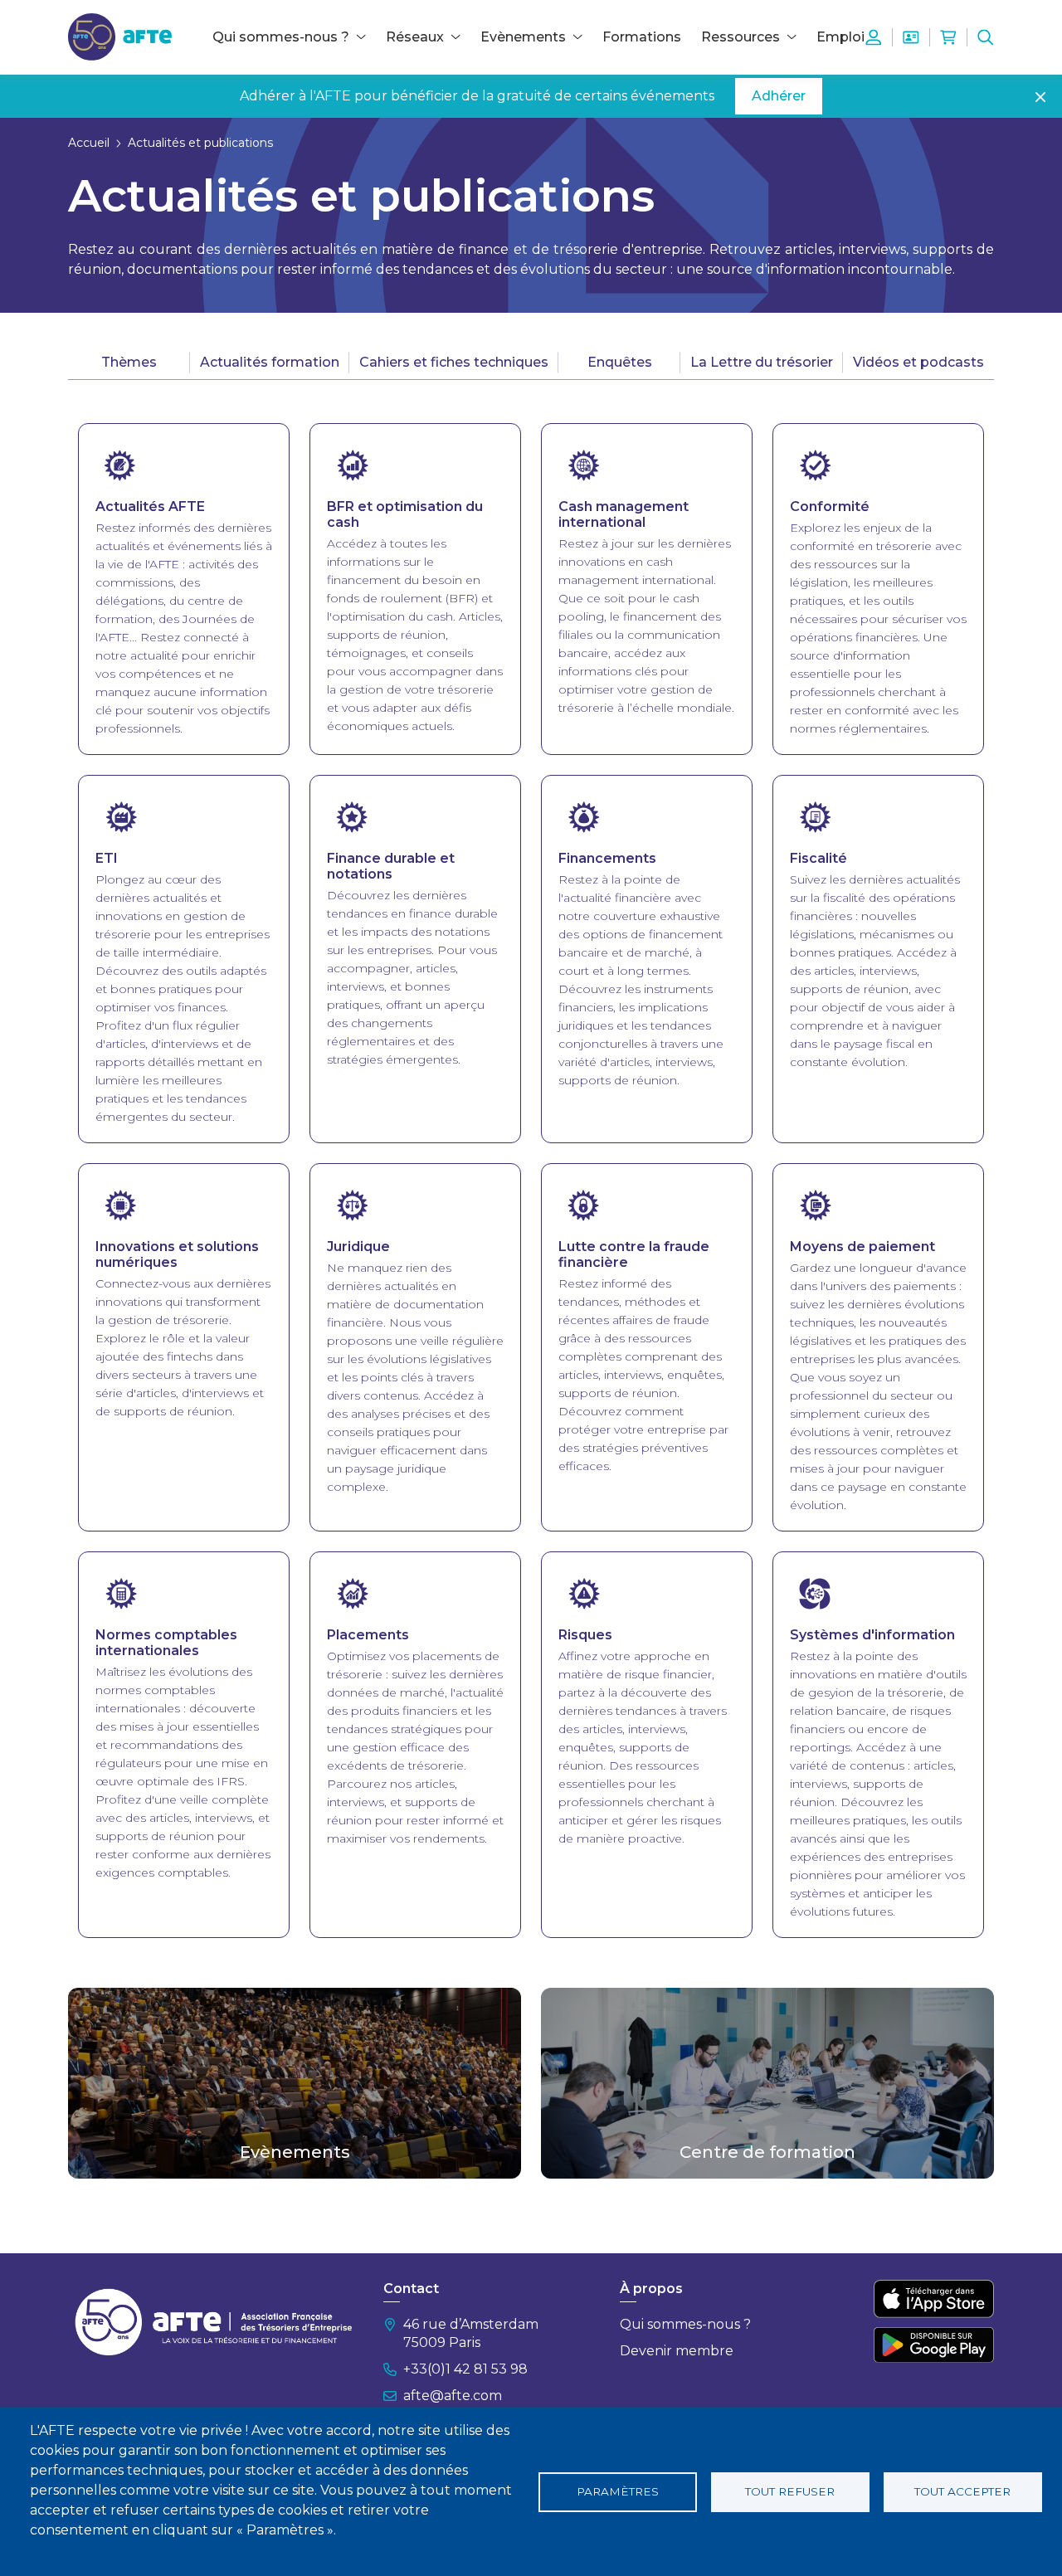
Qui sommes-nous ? (685, 2324)
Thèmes (129, 362)
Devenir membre (677, 2351)
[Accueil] (120, 36)
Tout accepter (962, 2491)
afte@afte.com (453, 2396)
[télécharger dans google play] (934, 2345)
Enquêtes (620, 362)
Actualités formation (270, 362)
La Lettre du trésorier (762, 362)
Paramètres (618, 2491)
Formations (642, 37)
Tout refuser (790, 2491)
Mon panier (948, 37)
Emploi (840, 37)
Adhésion (911, 37)
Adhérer (779, 96)
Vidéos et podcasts (918, 362)
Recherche (986, 37)
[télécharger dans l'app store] (934, 2299)
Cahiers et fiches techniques (454, 362)
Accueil (89, 143)
